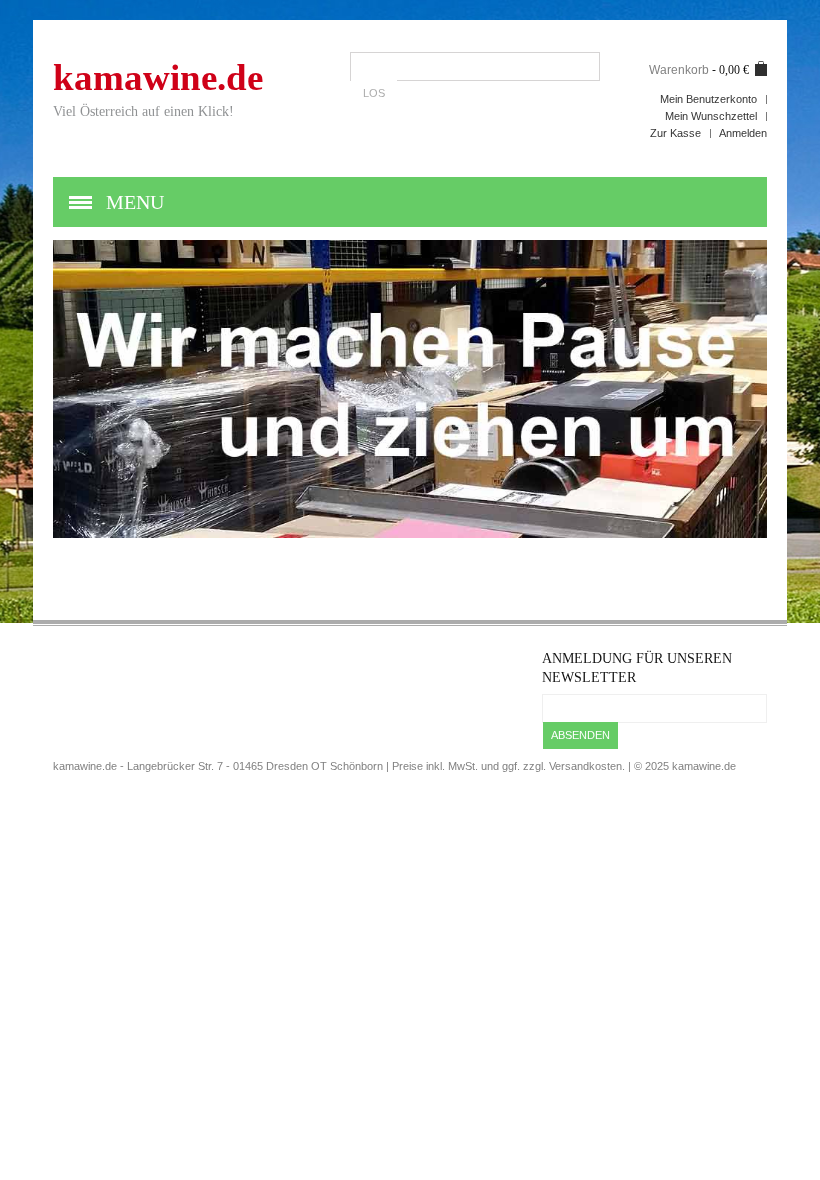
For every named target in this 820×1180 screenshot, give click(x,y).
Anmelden (743, 133)
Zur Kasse (675, 133)
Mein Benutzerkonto (708, 99)
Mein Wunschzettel (711, 116)
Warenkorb (679, 70)
